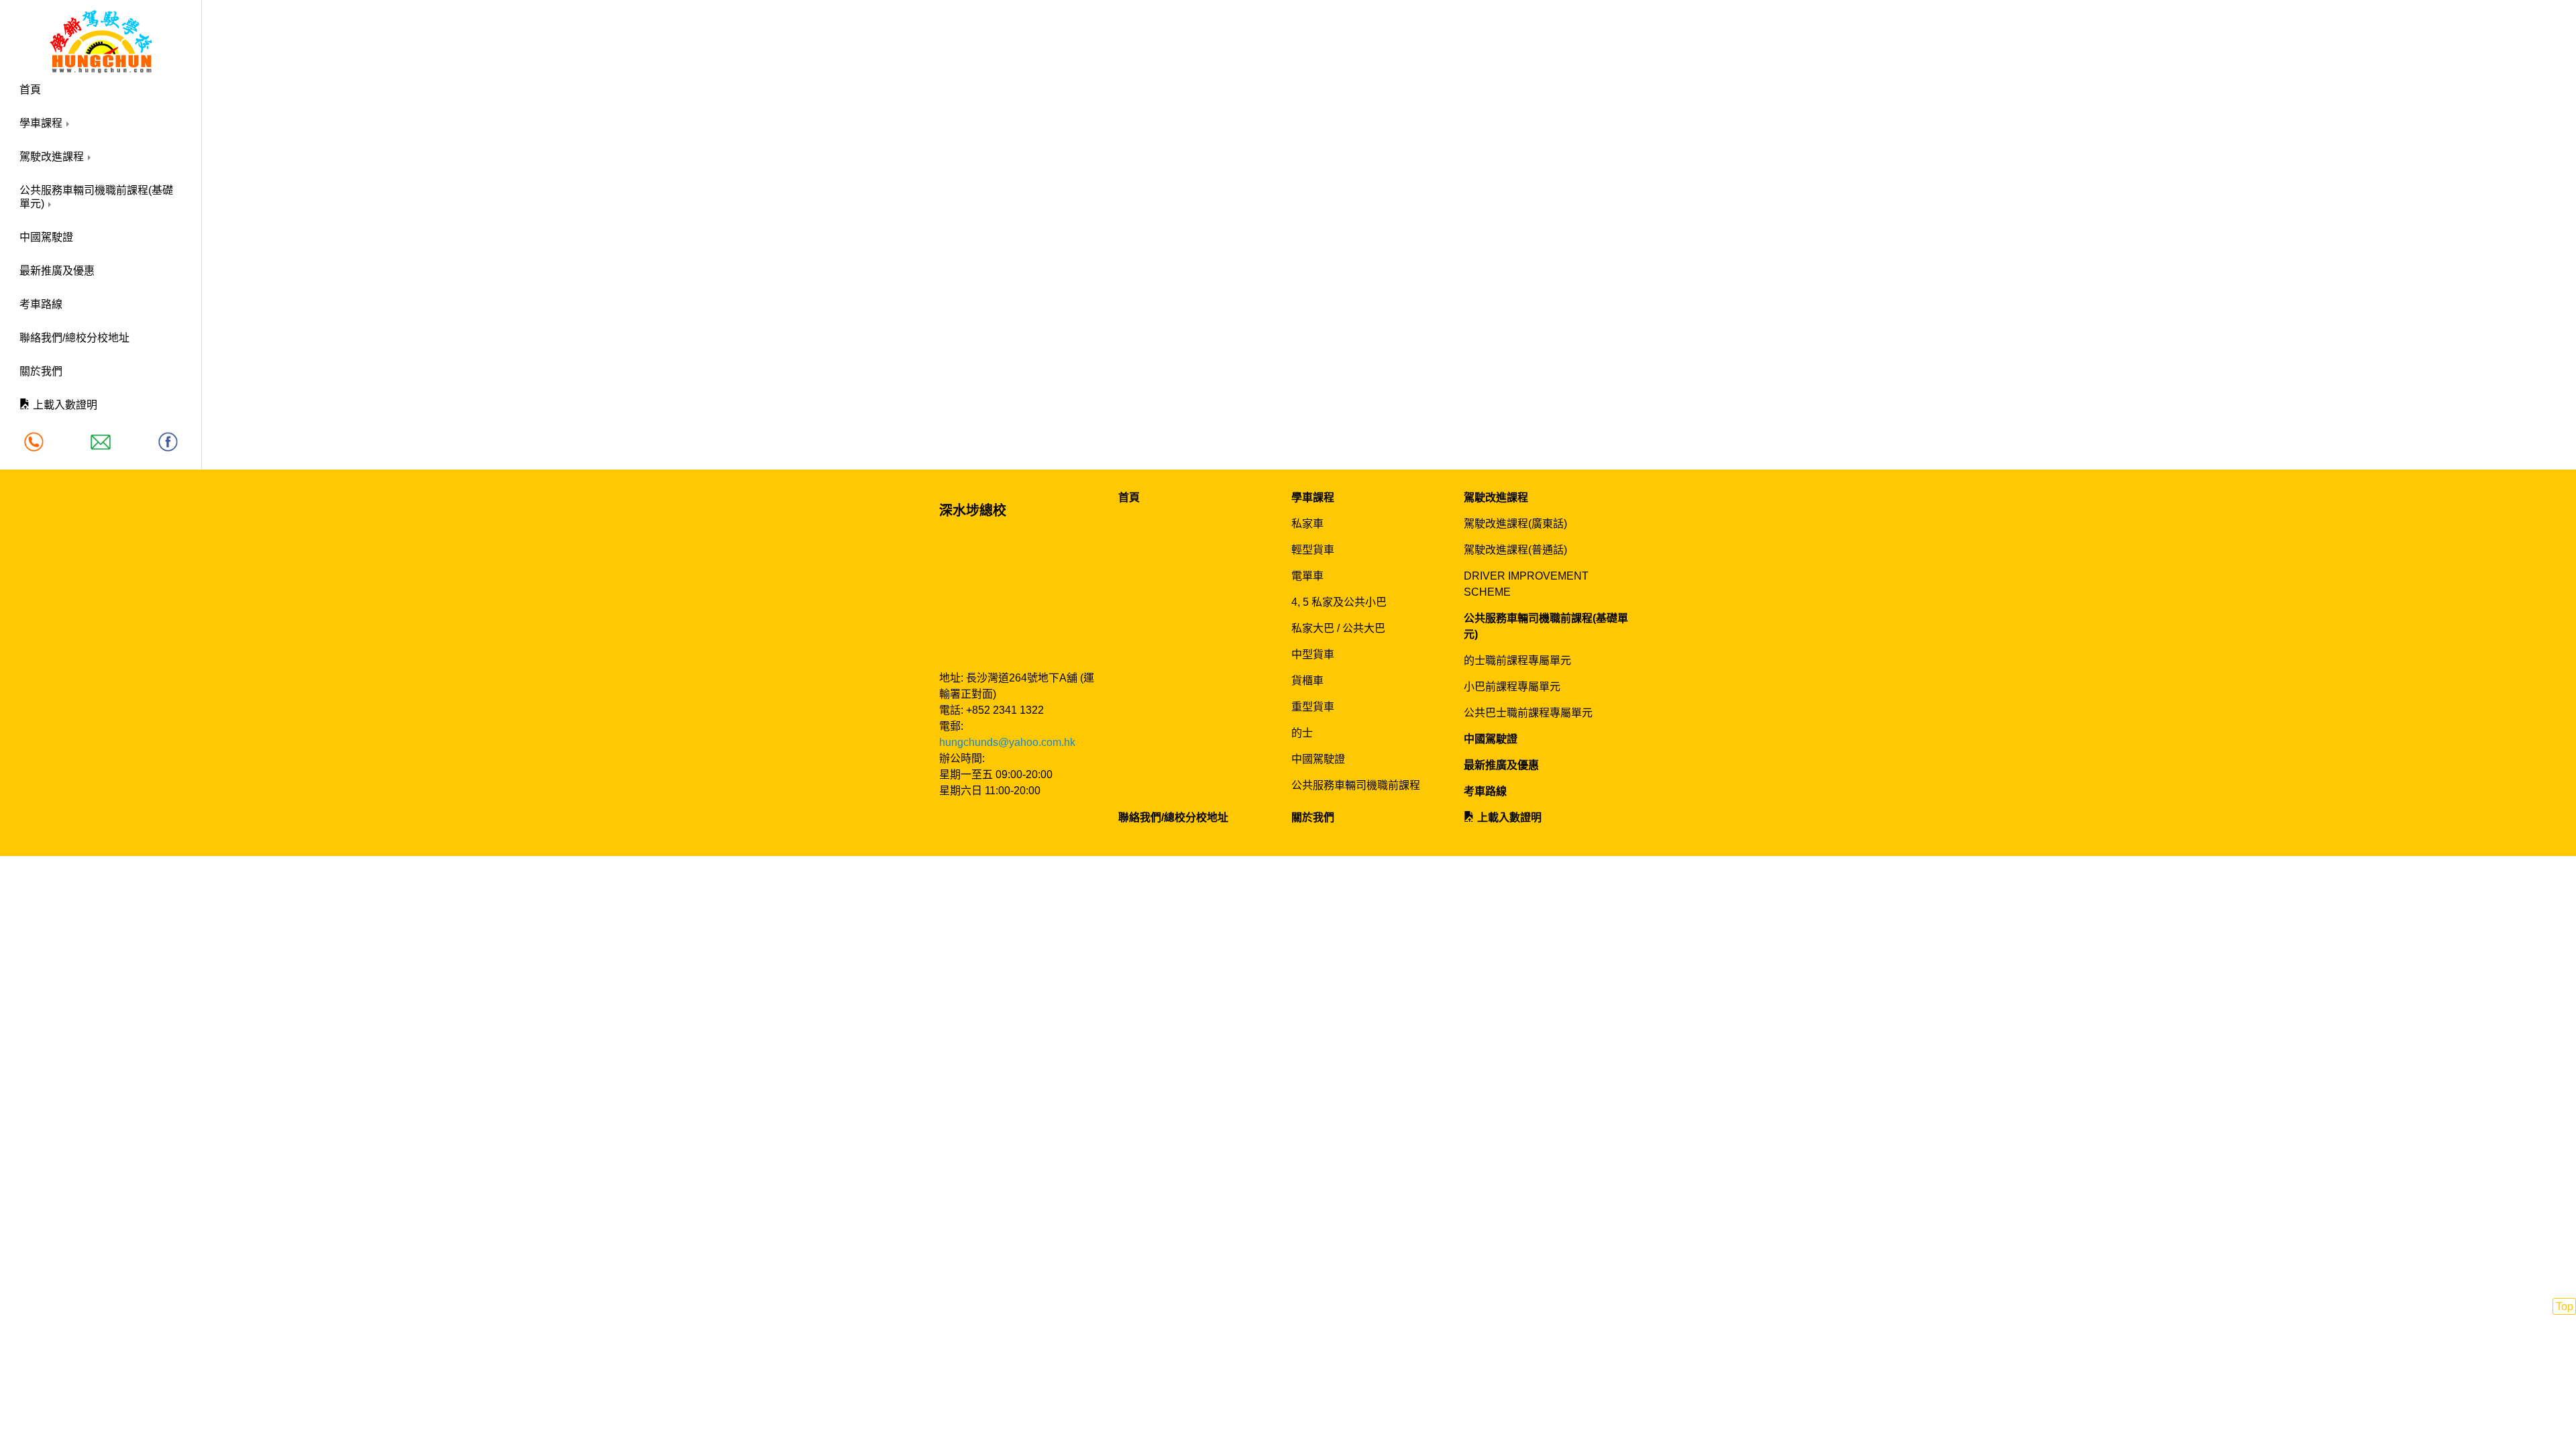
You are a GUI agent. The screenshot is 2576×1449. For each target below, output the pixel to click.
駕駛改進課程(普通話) (1515, 550)
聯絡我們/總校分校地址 (74, 338)
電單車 (1307, 576)
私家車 (1307, 524)
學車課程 (42, 123)
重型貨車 (1313, 707)
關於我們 (41, 371)
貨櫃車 (1307, 681)
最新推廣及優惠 (57, 271)
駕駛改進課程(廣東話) (1515, 524)
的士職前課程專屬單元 (1517, 660)
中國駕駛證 (46, 237)
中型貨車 (1313, 654)
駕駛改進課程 (53, 157)
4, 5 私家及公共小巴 (1339, 602)
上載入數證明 (64, 405)
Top (2565, 1306)
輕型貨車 (1313, 550)
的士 (1302, 733)
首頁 (30, 90)
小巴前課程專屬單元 (1512, 687)
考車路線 (41, 304)
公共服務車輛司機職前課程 (1356, 785)
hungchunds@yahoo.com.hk (1007, 742)
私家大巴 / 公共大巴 (1338, 628)
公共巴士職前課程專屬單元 (1528, 713)
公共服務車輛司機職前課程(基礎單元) (96, 197)
